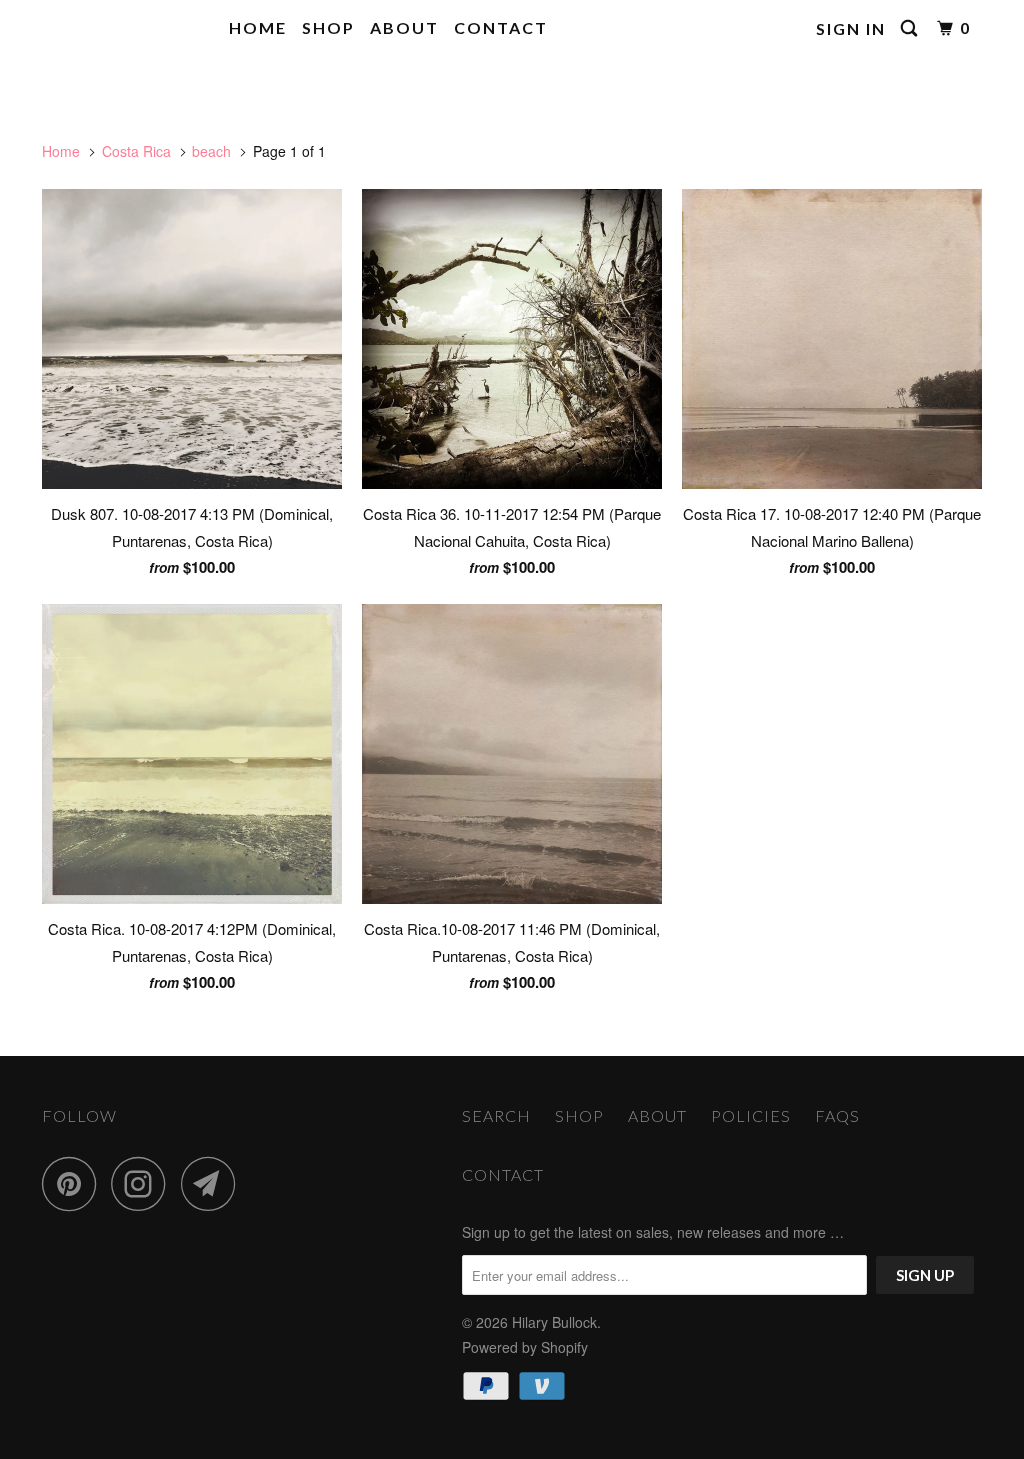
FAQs (837, 1115)
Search (496, 1115)
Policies (751, 1115)
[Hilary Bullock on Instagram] (144, 1183)
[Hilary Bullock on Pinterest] (74, 1183)
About (404, 27)
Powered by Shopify (525, 1347)
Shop (328, 27)
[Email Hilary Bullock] (214, 1183)
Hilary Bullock (115, 28)
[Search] (911, 28)
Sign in (851, 28)
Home (258, 27)
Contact (501, 27)
